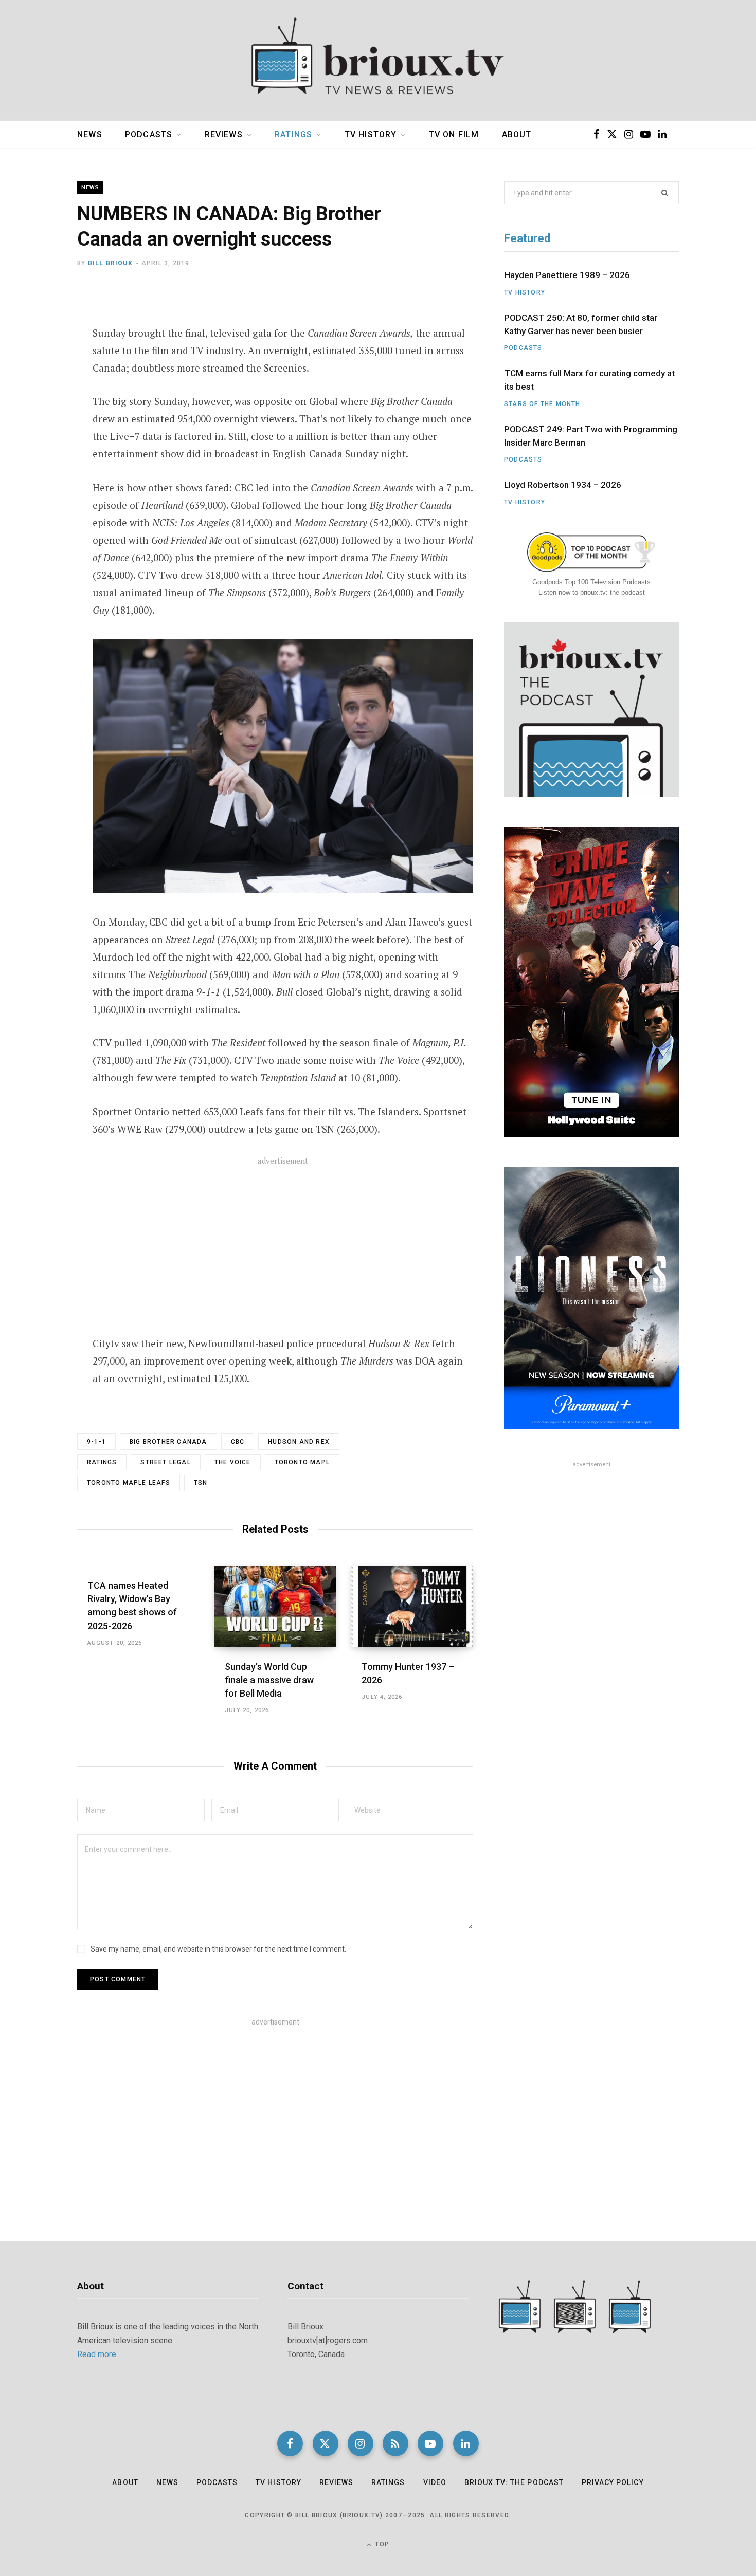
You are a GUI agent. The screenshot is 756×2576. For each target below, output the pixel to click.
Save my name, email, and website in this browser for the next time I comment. (218, 1949)
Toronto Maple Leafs (129, 1483)
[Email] (40, 379)
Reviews (224, 134)
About (517, 134)
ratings (102, 1462)
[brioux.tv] (378, 61)
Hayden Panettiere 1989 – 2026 (567, 275)
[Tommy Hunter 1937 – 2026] (412, 1607)
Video (435, 2482)
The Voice (233, 1462)
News (90, 134)
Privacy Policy (613, 2482)
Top (381, 2544)
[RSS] (395, 2443)
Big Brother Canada (168, 1442)
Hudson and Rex (299, 1442)
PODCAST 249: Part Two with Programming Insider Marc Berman (591, 436)
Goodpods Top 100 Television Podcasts (591, 582)
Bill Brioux (110, 263)
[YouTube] (430, 2443)
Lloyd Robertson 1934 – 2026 (563, 485)
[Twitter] (40, 352)
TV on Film (454, 134)
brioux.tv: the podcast (514, 2482)
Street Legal (165, 1462)
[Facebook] (40, 324)
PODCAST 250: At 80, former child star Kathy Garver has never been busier (581, 324)
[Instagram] (361, 2443)
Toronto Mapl (302, 1462)
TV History (371, 134)
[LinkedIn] (466, 2443)
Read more (97, 2354)
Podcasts (149, 134)
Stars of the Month (542, 404)
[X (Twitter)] (326, 2443)
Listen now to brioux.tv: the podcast (592, 592)
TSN (201, 1483)
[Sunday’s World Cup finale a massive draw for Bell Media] (275, 1607)
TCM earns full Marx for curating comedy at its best (589, 380)
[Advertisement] (283, 1253)
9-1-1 (96, 1442)
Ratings (293, 134)
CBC (238, 1442)
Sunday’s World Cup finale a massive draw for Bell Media (269, 1680)
